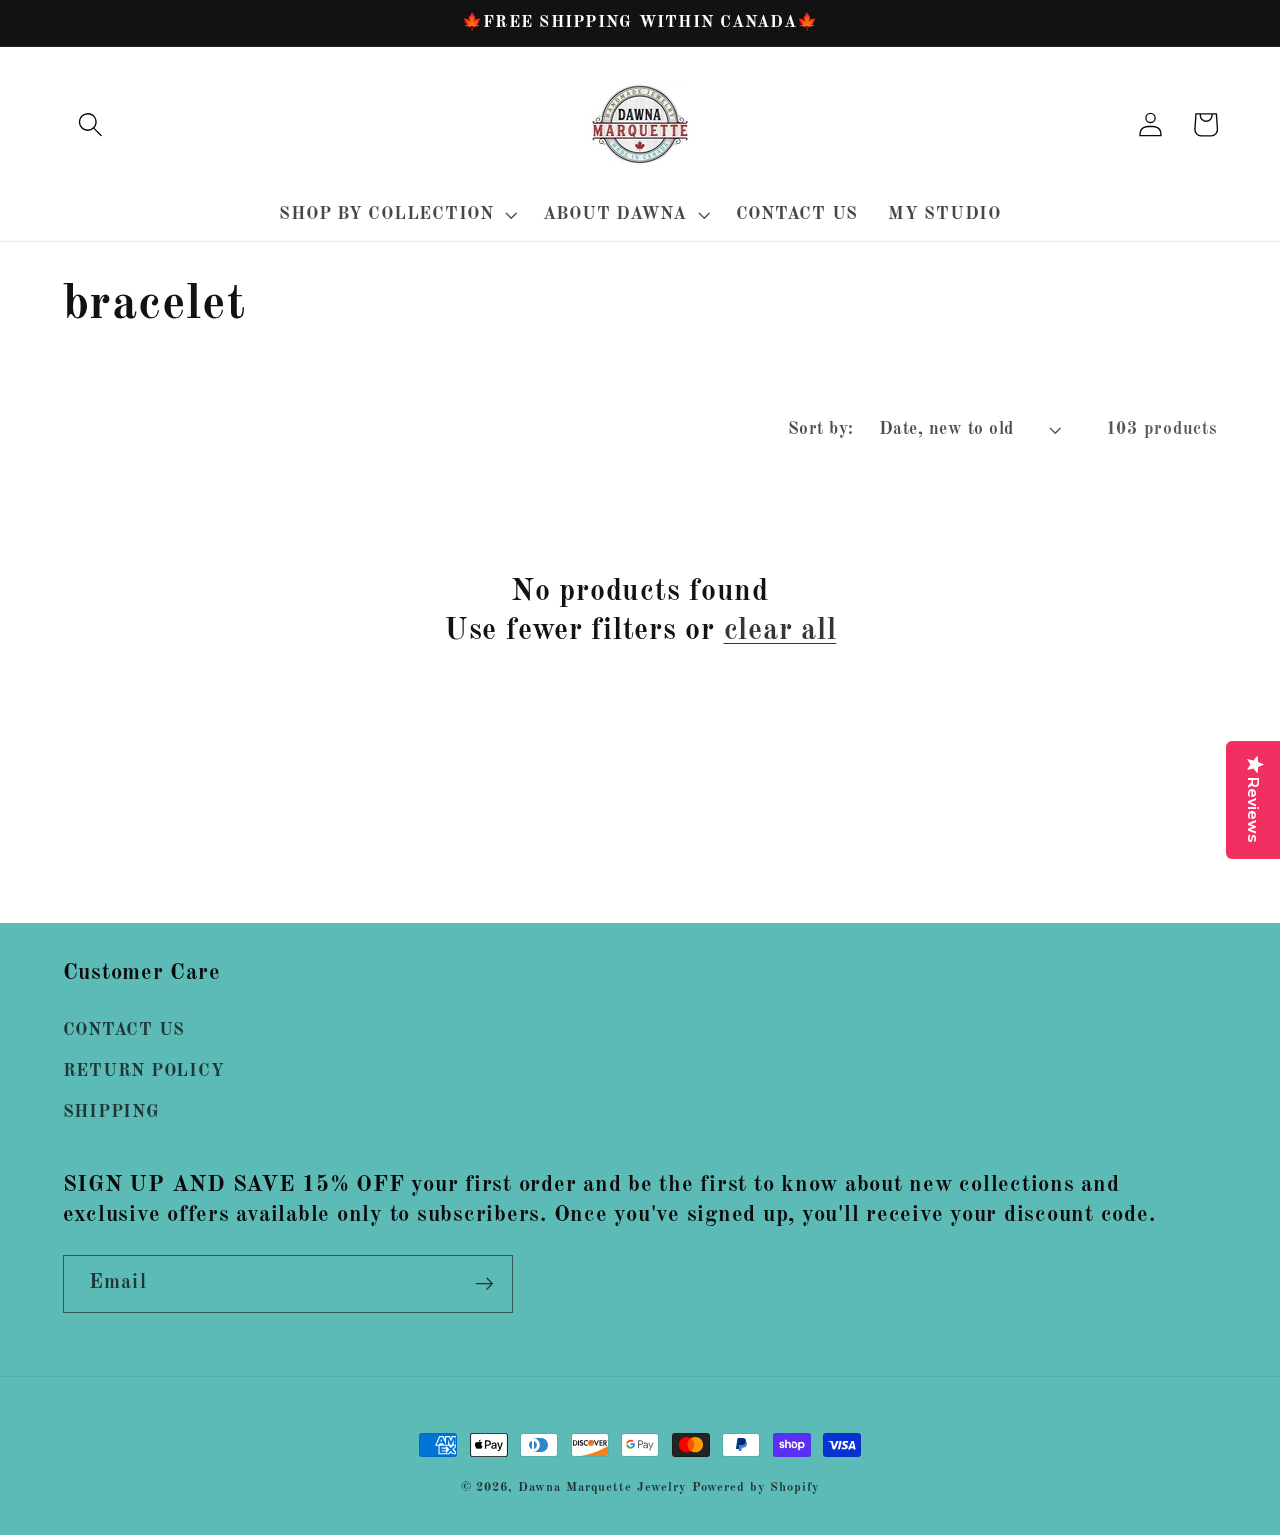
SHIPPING (111, 1112)
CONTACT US (124, 1030)
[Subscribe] (484, 1284)
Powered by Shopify (756, 1487)
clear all (780, 631)
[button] (90, 124)
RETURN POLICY (144, 1071)
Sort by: (821, 429)
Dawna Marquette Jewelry (602, 1487)
